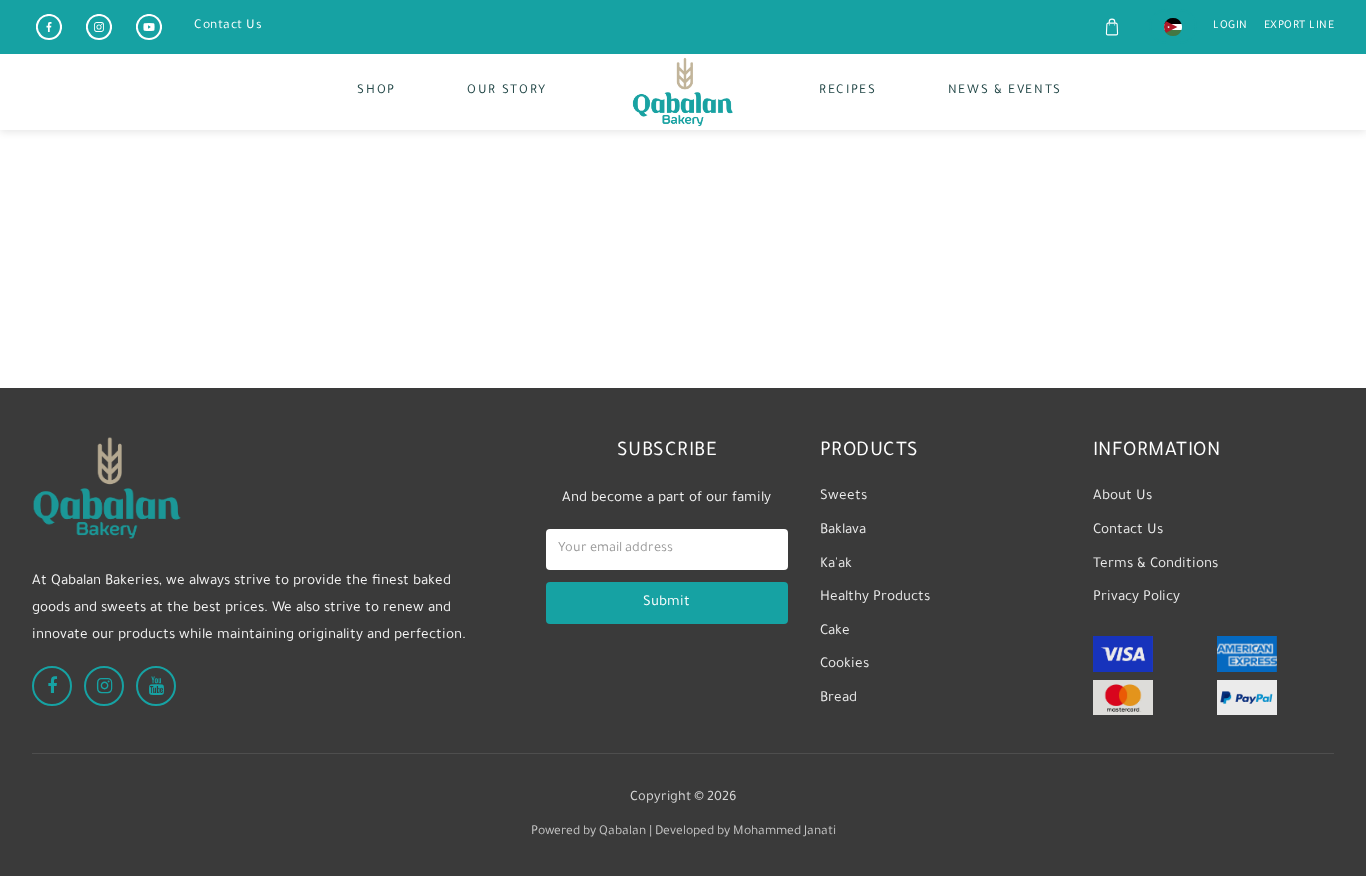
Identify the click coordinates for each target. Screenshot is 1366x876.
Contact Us (228, 26)
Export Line (1299, 26)
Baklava (843, 530)
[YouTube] (149, 27)
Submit (666, 602)
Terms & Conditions (1155, 564)
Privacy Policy (1136, 597)
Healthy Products (875, 597)
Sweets (843, 496)
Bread (838, 698)
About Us (1122, 496)
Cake (835, 631)
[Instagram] (99, 27)
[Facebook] (49, 27)
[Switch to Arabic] (1173, 26)
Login (1230, 26)
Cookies (844, 664)
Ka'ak (836, 564)
